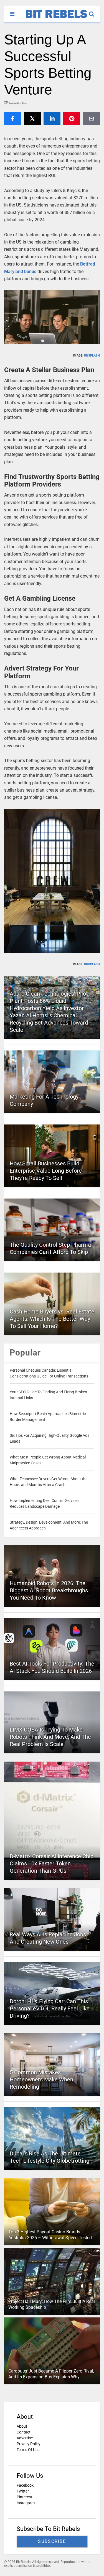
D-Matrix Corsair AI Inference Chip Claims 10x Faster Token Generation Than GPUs (52, 1863)
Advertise (25, 2438)
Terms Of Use (28, 2450)
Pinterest (24, 2497)
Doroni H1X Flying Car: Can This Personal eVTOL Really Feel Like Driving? (50, 2008)
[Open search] (94, 11)
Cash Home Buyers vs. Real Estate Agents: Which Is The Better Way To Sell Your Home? (52, 1319)
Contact (24, 2432)
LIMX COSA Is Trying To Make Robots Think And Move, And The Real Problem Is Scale (50, 1737)
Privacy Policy (29, 2444)
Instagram (26, 2503)
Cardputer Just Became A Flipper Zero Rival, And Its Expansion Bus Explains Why (51, 2374)
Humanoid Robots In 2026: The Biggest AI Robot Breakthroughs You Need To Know (49, 1590)
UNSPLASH (92, 356)
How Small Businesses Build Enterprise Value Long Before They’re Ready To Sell (46, 1171)
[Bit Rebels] (54, 18)
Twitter (23, 2491)
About (22, 2426)
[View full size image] (52, 317)
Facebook (25, 2485)
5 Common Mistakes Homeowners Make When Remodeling (41, 2079)
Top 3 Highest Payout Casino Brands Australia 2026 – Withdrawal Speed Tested (50, 2235)
